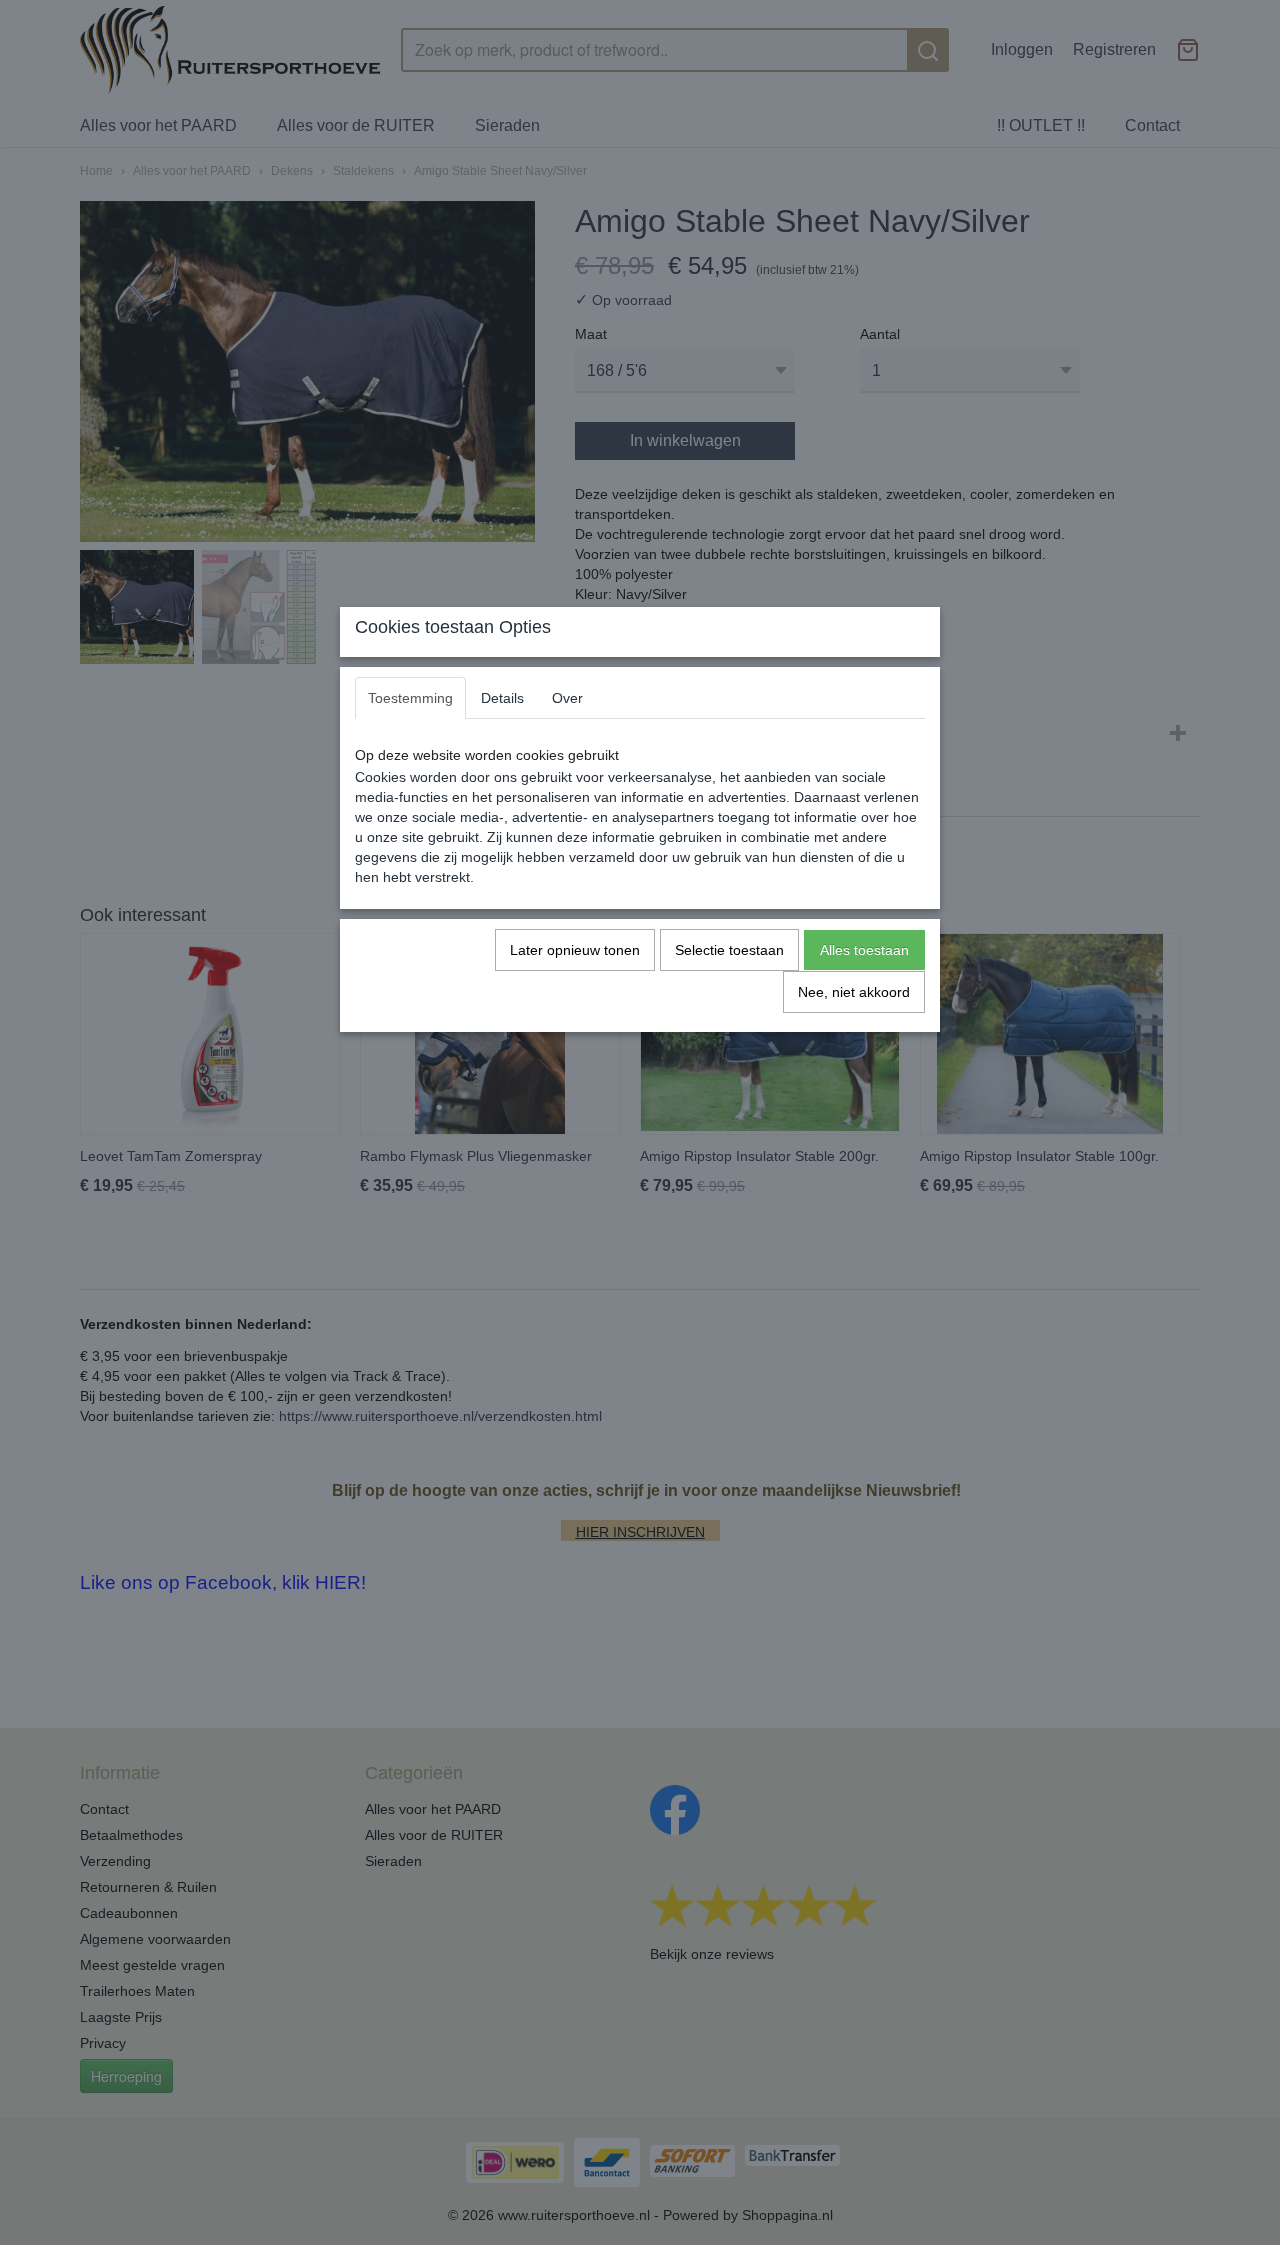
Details (502, 698)
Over (567, 698)
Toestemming (410, 698)
